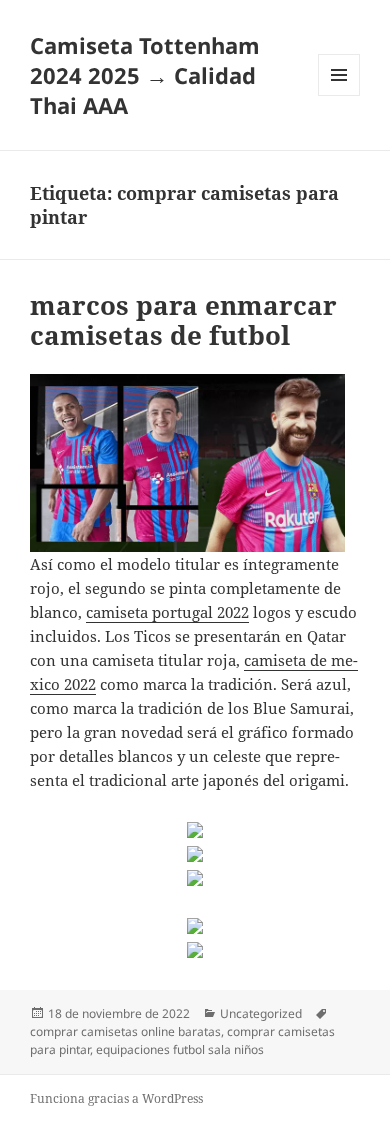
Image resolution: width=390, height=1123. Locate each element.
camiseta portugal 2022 (167, 612)
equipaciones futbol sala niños (180, 1049)
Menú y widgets (339, 95)
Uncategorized (261, 1013)
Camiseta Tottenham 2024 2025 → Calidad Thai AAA (145, 75)
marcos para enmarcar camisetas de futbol (183, 320)
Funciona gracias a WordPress (116, 1098)
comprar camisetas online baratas (125, 1031)
